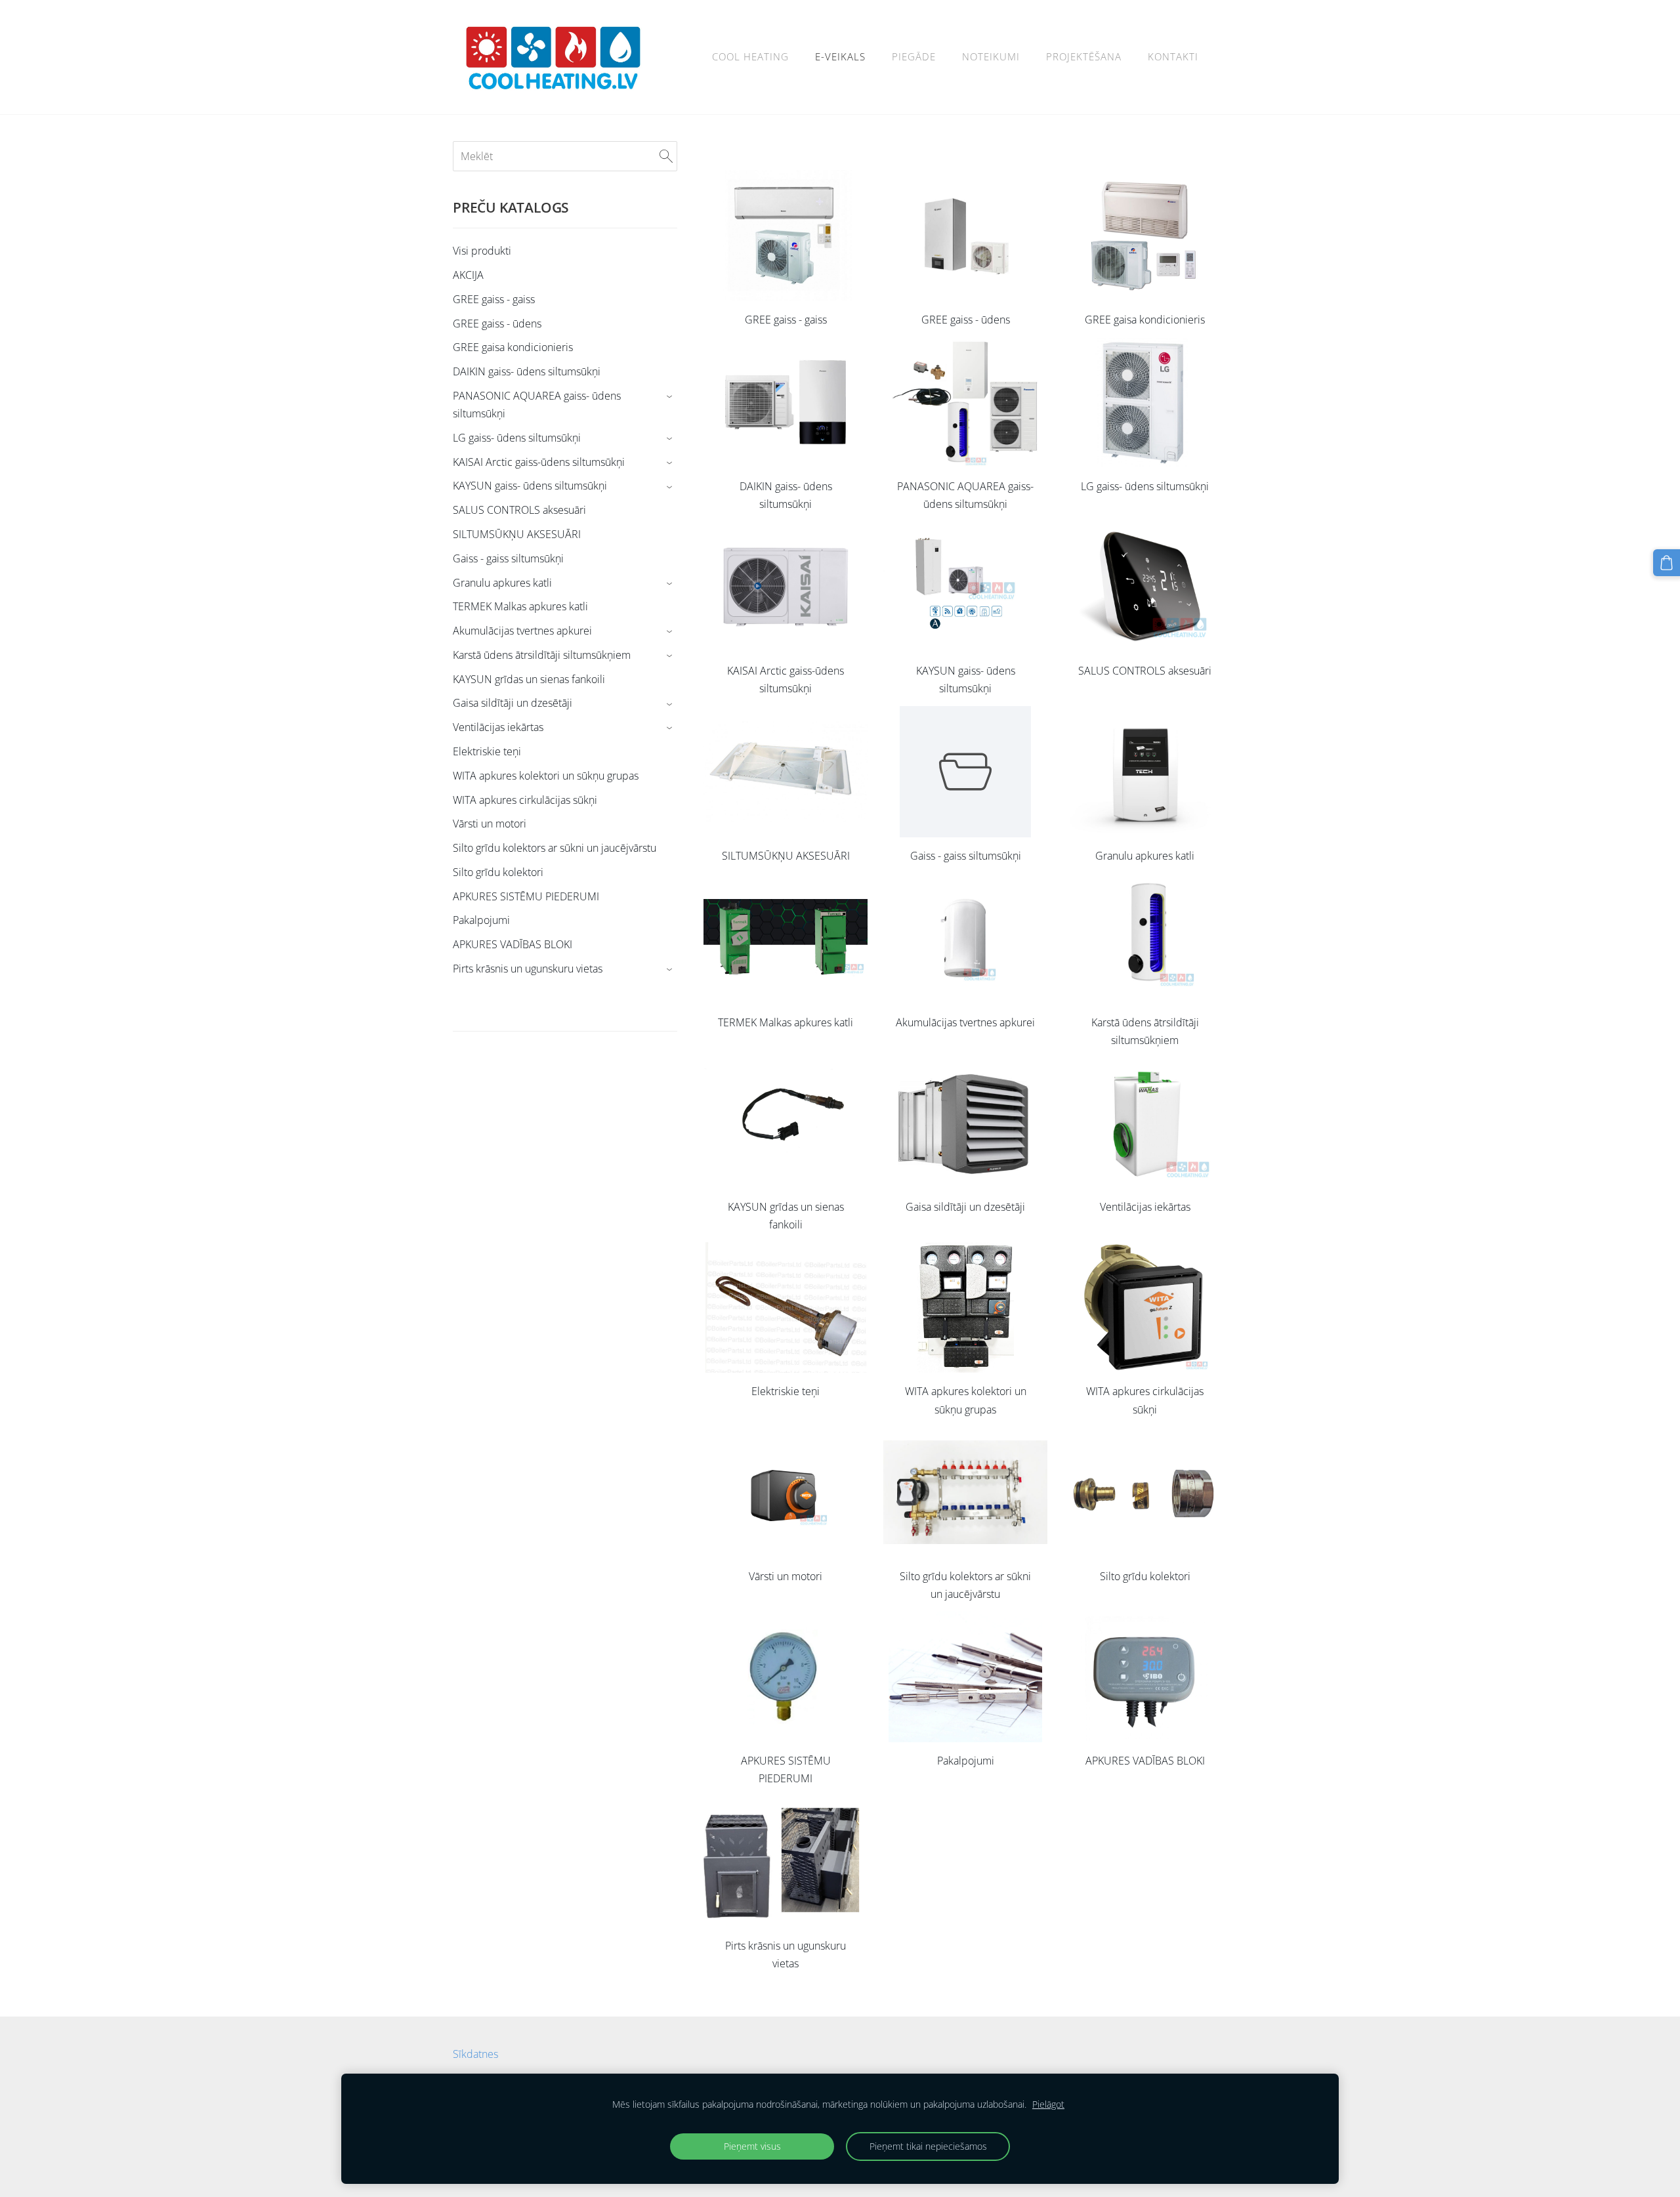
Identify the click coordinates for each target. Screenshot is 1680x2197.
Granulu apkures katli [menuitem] (502, 583)
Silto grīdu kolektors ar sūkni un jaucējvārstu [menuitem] (555, 848)
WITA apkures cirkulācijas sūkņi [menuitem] (525, 800)
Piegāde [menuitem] (914, 56)
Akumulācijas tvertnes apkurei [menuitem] (522, 631)
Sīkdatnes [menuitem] (475, 2054)
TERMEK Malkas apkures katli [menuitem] (520, 606)
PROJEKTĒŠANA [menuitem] (1084, 56)
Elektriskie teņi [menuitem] (487, 751)
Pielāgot (1048, 2104)
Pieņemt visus (752, 2146)
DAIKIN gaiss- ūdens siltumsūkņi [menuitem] (527, 371)
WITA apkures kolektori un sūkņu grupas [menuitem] (546, 776)
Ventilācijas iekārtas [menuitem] (498, 727)
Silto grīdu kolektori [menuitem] (498, 872)
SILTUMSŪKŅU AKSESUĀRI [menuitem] (517, 534)
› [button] (671, 397)
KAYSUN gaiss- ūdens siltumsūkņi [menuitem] (530, 486)
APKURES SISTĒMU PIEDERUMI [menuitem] (526, 896)
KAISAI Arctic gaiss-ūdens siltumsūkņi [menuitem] (539, 462)
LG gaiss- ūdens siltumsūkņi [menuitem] (517, 438)
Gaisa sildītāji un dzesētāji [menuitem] (513, 703)
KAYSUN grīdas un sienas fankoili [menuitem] (529, 679)
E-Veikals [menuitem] (840, 56)
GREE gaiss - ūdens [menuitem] (497, 324)
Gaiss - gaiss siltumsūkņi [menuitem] (508, 558)
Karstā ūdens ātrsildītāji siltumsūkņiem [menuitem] (542, 655)
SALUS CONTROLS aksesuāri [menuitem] (519, 510)
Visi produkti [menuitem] (482, 251)
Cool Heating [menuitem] (750, 56)
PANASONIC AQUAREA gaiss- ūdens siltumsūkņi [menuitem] (537, 405)
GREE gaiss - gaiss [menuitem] (494, 299)
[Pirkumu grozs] (1667, 563)
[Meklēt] (666, 156)
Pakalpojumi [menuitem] (481, 920)
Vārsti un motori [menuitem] (490, 824)
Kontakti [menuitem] (1173, 56)
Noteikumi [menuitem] (991, 56)
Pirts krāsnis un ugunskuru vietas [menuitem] (528, 969)
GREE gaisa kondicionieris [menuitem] (513, 347)
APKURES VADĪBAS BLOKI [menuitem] (513, 944)
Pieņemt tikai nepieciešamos (928, 2146)
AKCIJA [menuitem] (468, 275)
